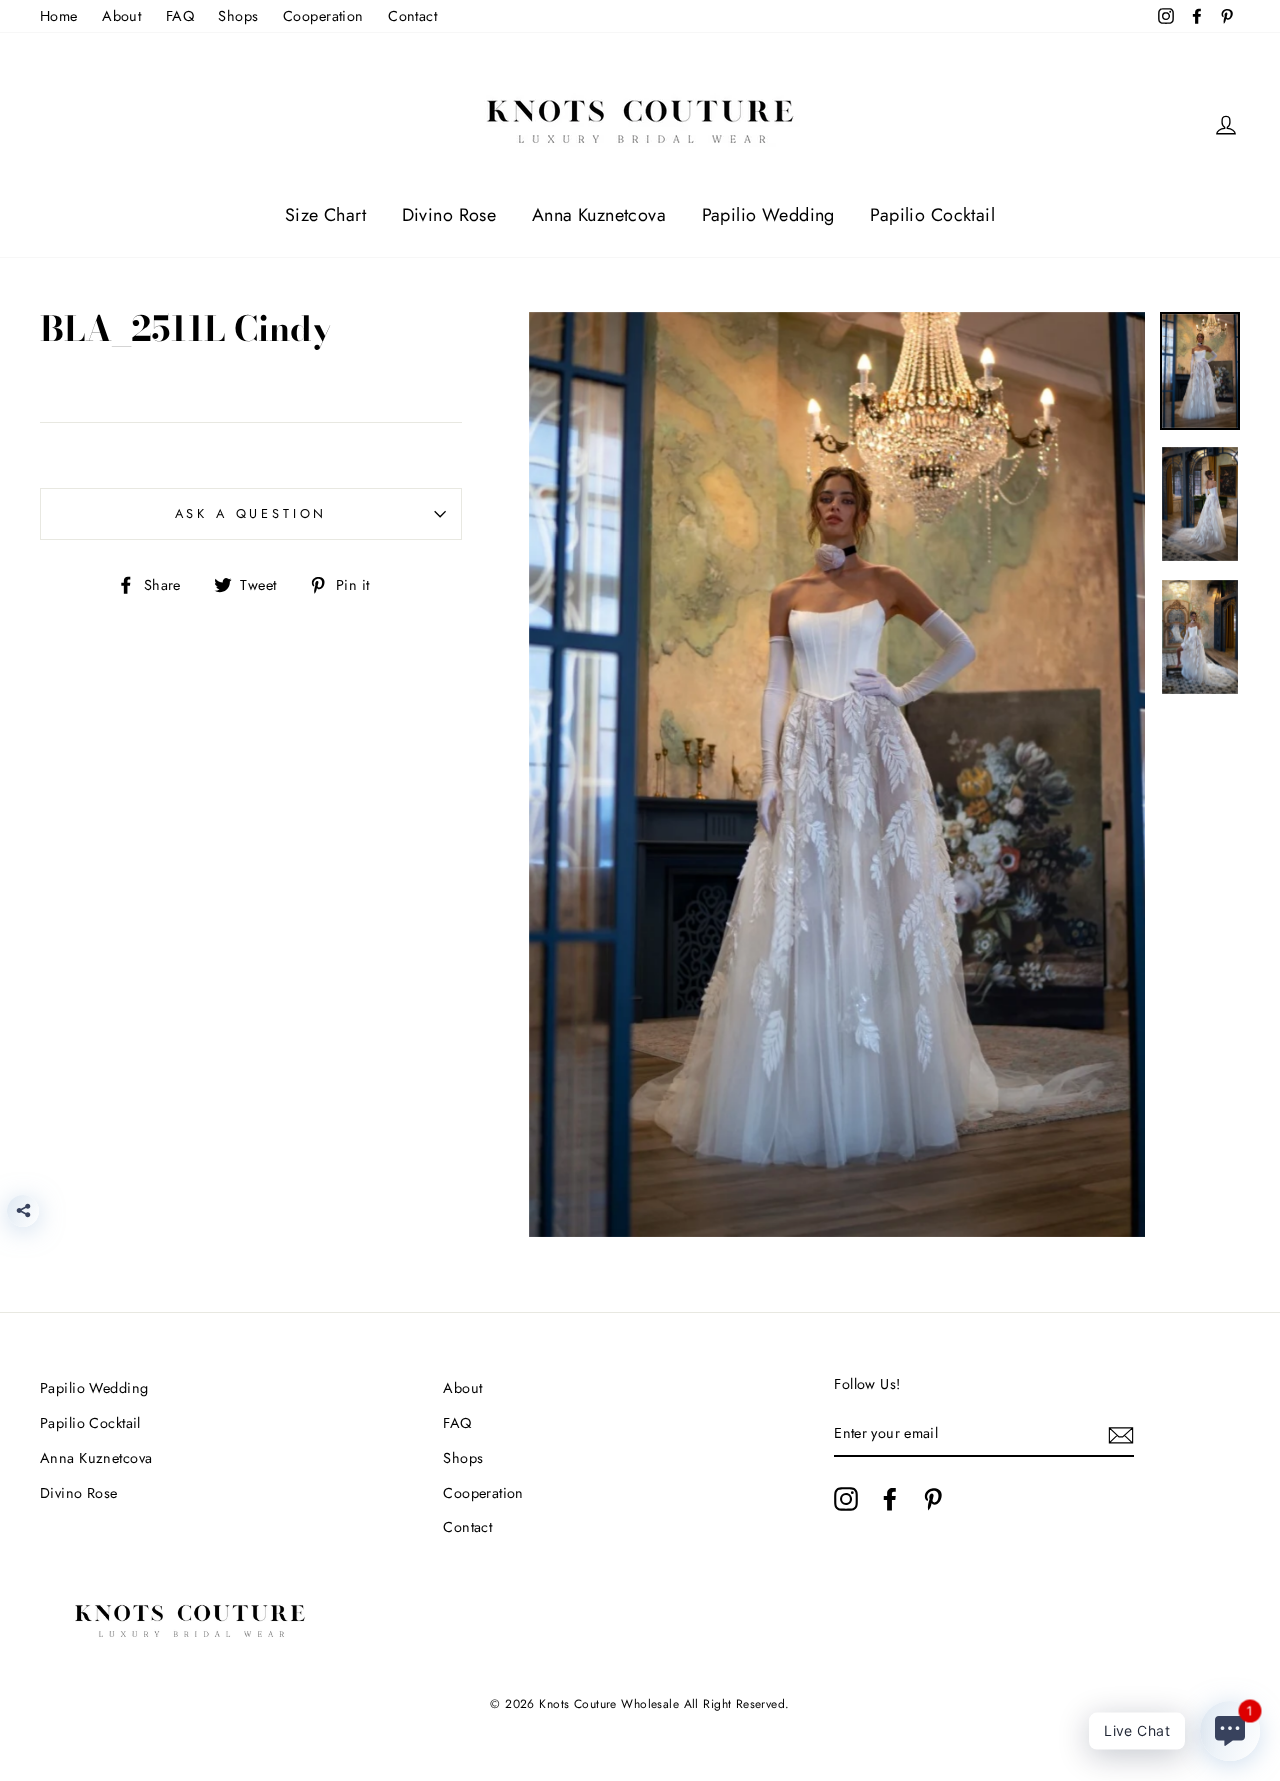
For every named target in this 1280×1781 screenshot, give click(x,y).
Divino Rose (449, 215)
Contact (412, 16)
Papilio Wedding (768, 215)
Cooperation (323, 16)
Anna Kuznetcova (599, 215)
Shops (238, 16)
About (121, 16)
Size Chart (325, 215)
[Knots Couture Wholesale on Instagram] (846, 1499)
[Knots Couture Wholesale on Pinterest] (933, 1499)
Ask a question (251, 513)
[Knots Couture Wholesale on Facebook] (890, 1499)
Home (59, 16)
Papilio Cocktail (932, 215)
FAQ (180, 16)
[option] (837, 775)
